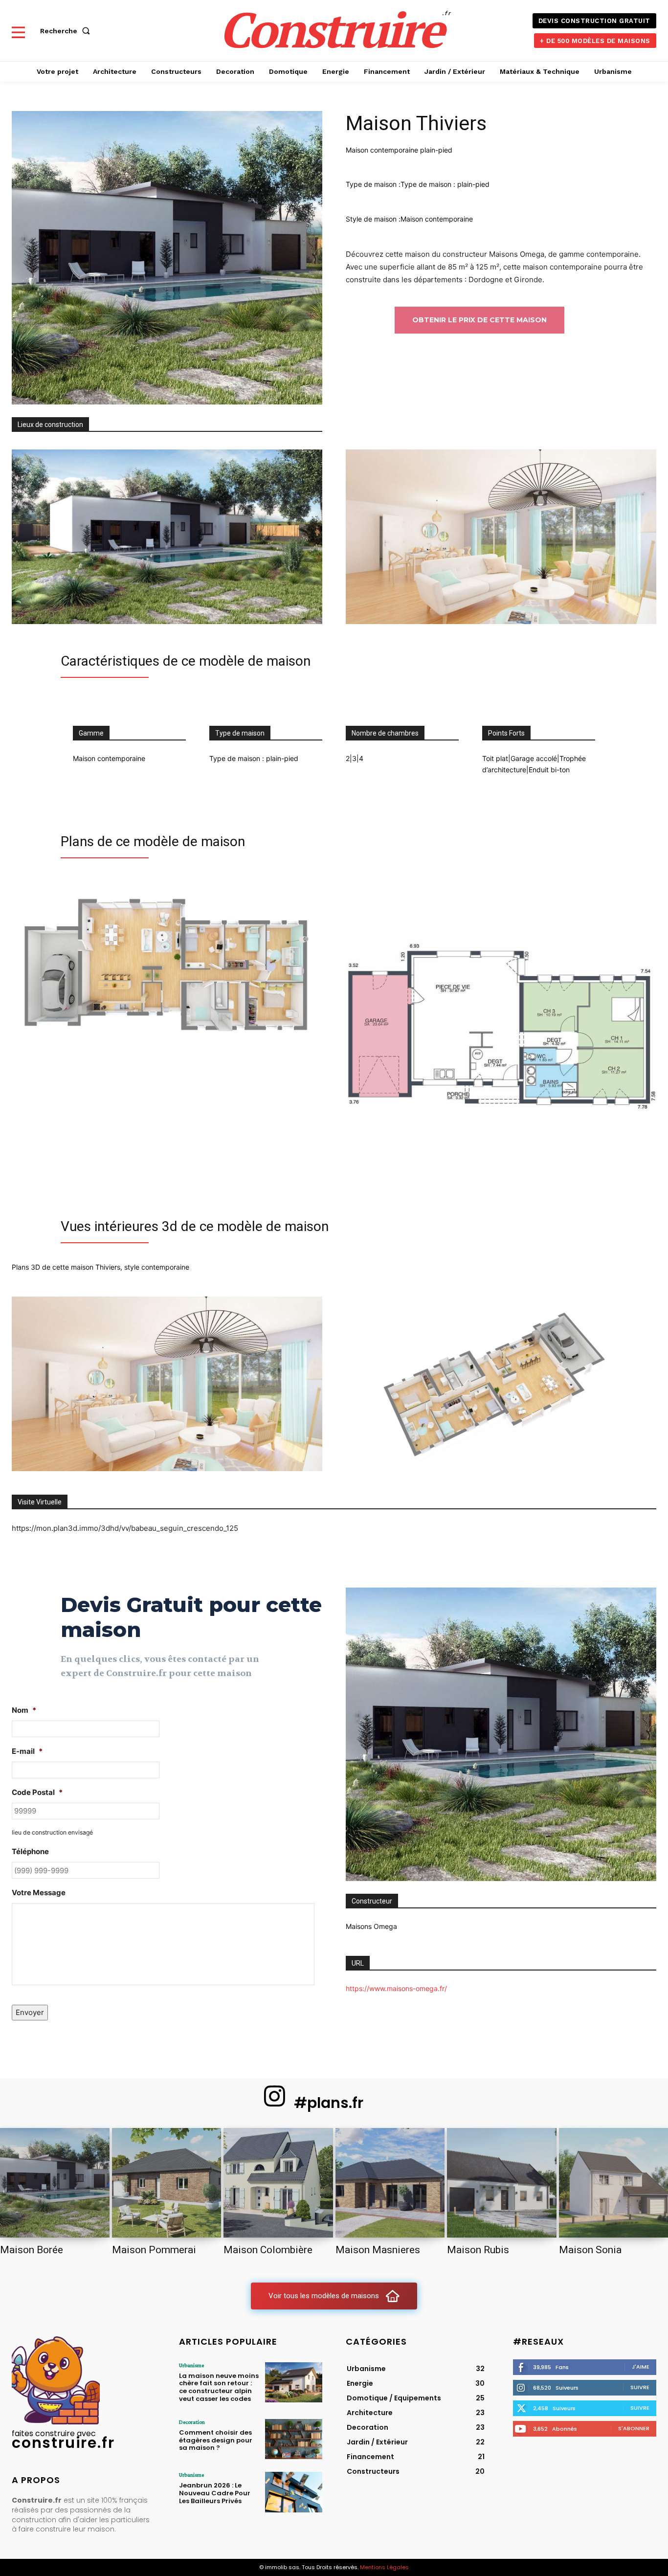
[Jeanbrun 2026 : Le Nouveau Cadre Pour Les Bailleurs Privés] (294, 2492)
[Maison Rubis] (502, 2183)
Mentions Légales (384, 2567)
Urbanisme (191, 2365)
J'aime (641, 2367)
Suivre (640, 2387)
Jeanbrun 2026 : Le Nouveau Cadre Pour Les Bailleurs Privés (215, 2493)
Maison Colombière (268, 2250)
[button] (67, 31)
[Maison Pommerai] (167, 2183)
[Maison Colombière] (278, 2183)
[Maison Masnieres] (390, 2183)
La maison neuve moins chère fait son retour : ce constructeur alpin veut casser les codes (219, 2387)
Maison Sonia (590, 2250)
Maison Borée (32, 2250)
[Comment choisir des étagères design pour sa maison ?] (294, 2439)
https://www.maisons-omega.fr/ (396, 1988)
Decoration (192, 2422)
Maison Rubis (478, 2250)
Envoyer (30, 2012)
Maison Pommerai (154, 2250)
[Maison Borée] (55, 2183)
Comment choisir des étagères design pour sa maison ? (216, 2440)
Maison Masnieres (378, 2250)
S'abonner (634, 2428)
